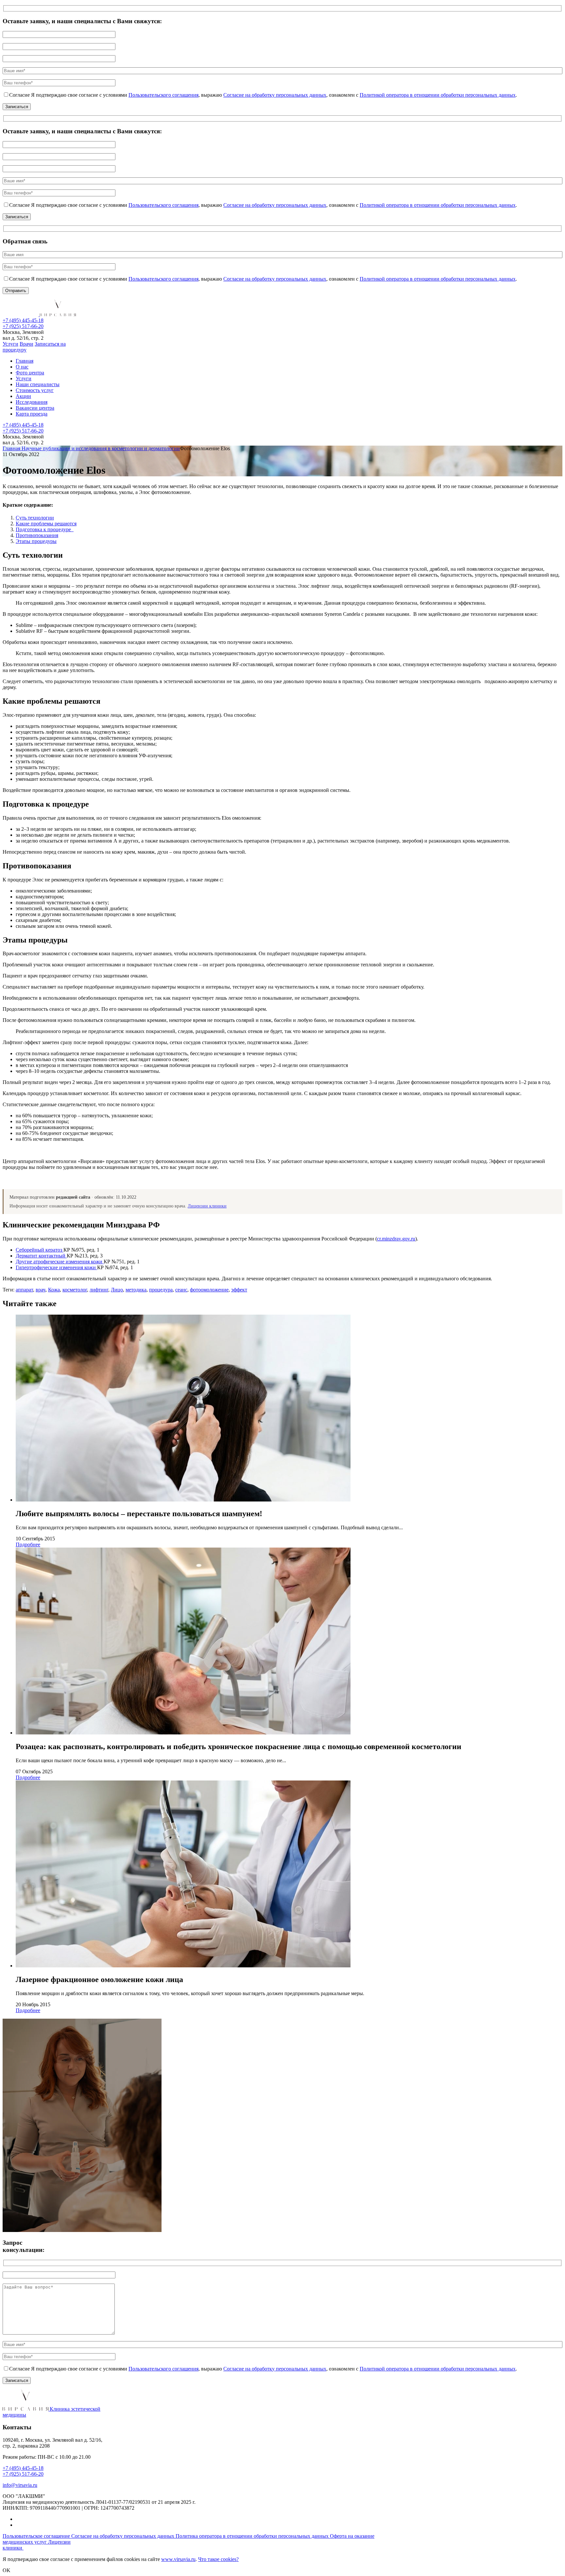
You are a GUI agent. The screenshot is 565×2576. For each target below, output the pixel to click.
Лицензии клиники (207, 1206)
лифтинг (99, 1290)
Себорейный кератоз (40, 1250)
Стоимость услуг (35, 390)
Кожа (54, 1290)
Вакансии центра (35, 408)
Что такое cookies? (218, 2559)
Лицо (117, 1290)
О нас (22, 367)
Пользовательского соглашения (163, 95)
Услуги (10, 344)
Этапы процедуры (36, 541)
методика (136, 1290)
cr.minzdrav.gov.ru (396, 1239)
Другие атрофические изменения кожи (60, 1262)
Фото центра (30, 373)
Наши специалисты (38, 384)
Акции (23, 396)
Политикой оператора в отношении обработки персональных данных (438, 95)
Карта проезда (32, 414)
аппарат (24, 1290)
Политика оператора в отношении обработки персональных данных (253, 2536)
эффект (239, 1290)
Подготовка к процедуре (45, 529)
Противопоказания (37, 535)
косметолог (75, 1290)
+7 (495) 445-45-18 (23, 320)
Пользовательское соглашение (37, 2536)
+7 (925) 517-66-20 (23, 326)
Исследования (32, 402)
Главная (25, 361)
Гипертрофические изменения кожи (56, 1267)
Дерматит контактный (41, 1256)
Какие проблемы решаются (46, 524)
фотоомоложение (209, 1290)
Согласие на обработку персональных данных (275, 95)
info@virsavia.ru (20, 2485)
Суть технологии (35, 518)
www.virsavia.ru (178, 2559)
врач (41, 1290)
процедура (161, 1290)
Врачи (26, 344)
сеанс (181, 1290)
